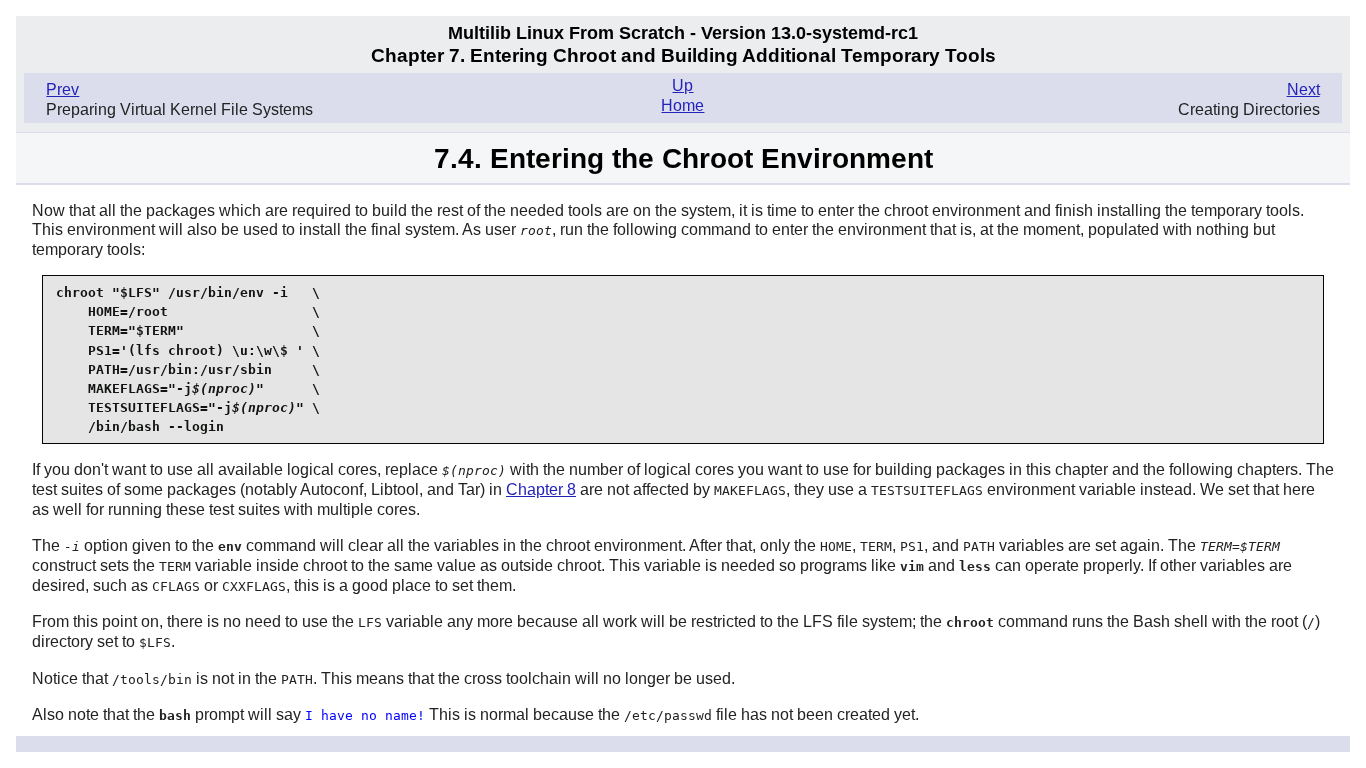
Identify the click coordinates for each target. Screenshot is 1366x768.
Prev (62, 89)
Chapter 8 (541, 489)
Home (682, 105)
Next (1303, 89)
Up (682, 85)
